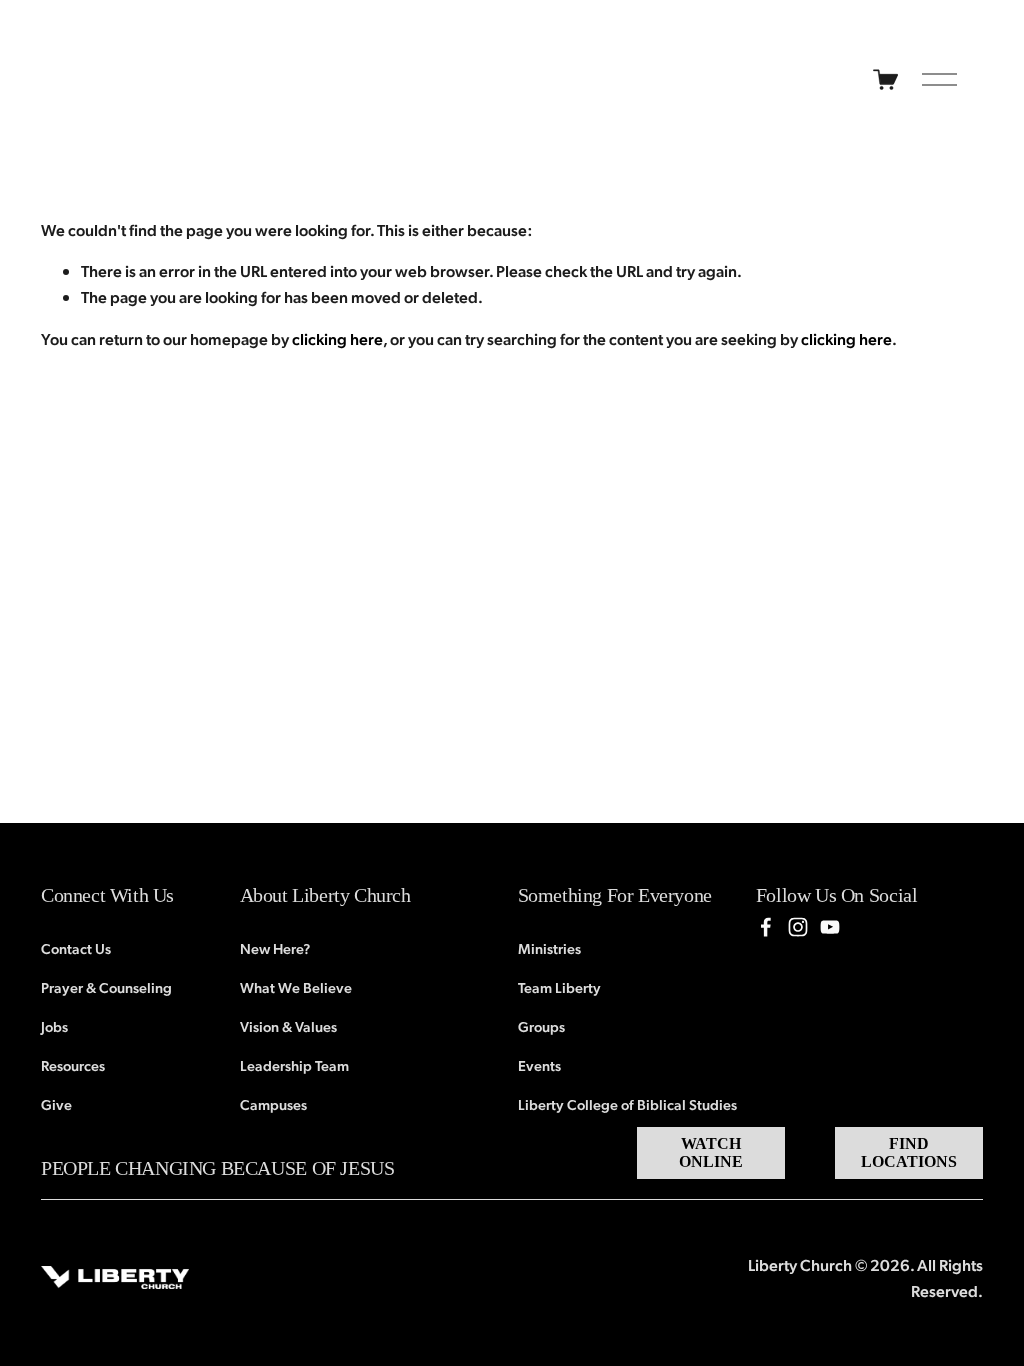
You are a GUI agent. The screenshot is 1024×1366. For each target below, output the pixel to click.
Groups (541, 1026)
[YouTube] (830, 927)
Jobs (54, 1026)
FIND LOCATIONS (909, 1152)
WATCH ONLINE (711, 1152)
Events (539, 1065)
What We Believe (296, 987)
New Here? (275, 948)
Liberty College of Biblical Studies (627, 1104)
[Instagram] (798, 927)
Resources (73, 1065)
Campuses (273, 1104)
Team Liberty (559, 987)
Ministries (549, 948)
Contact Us (76, 948)
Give (56, 1104)
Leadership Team (294, 1065)
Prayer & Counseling (106, 987)
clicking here (337, 338)
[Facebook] (766, 927)
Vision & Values (288, 1026)
